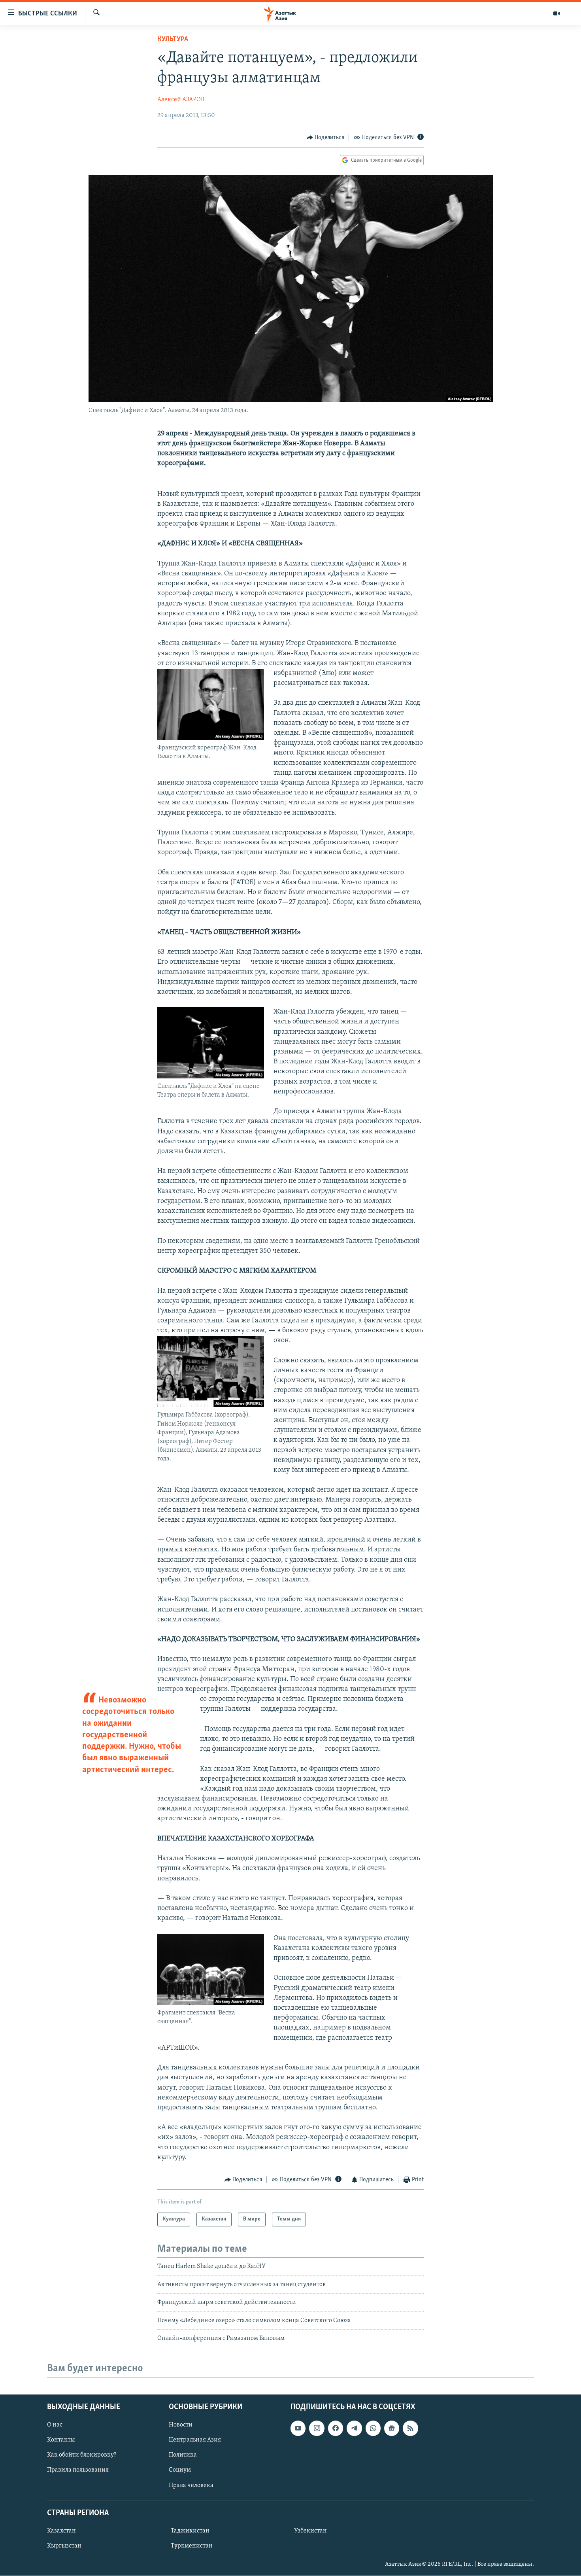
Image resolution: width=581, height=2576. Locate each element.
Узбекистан (310, 2531)
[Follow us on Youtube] (298, 2428)
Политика (183, 2455)
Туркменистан (192, 2546)
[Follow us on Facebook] (336, 2428)
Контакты (61, 2440)
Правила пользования (78, 2470)
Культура (173, 40)
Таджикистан (190, 2531)
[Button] (326, 138)
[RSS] (410, 2428)
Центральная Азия (195, 2440)
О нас (55, 2425)
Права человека (191, 2485)
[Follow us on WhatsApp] (373, 2428)
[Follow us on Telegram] (354, 2428)
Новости (181, 2425)
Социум (180, 2470)
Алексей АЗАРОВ (181, 100)
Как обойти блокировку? (82, 2455)
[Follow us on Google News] (392, 2428)
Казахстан (61, 2531)
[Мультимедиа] (556, 13)
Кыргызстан (64, 2546)
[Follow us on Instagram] (317, 2428)
